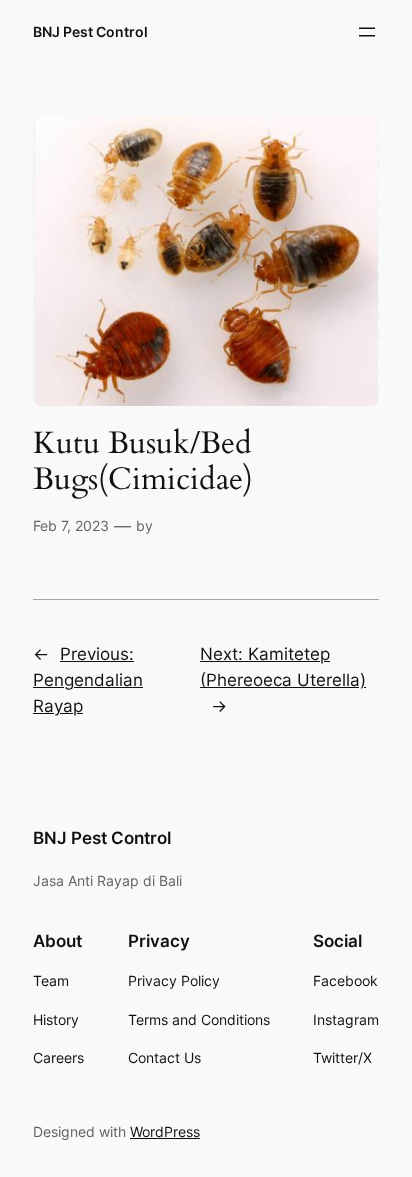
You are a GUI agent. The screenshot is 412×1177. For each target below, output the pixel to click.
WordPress (165, 1131)
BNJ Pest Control (90, 31)
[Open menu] (367, 32)
